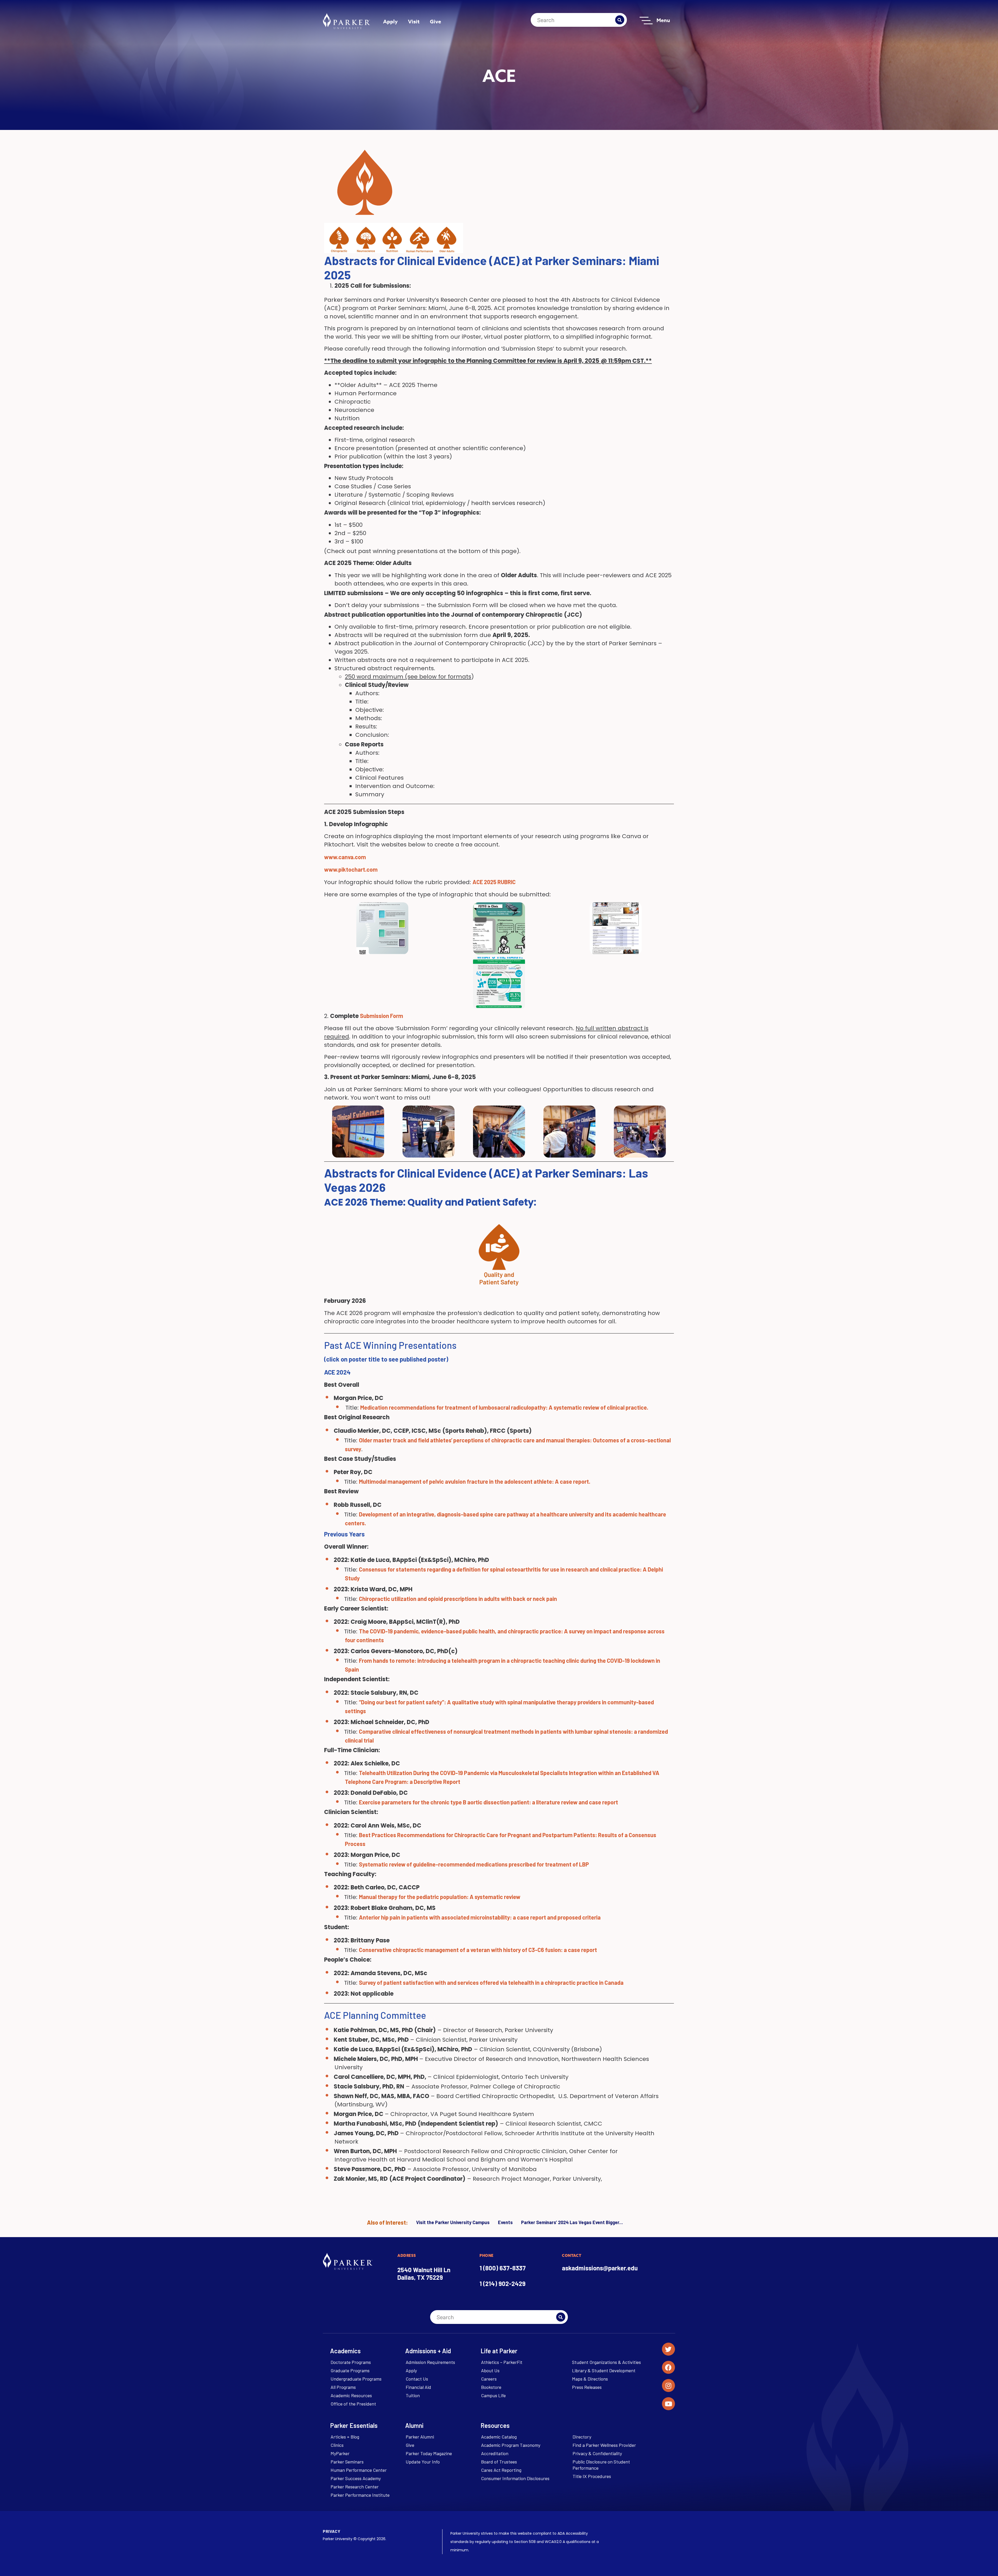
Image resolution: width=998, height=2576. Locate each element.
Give (435, 21)
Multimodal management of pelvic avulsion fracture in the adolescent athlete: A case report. (475, 1481)
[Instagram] (668, 2386)
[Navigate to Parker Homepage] (346, 21)
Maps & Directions (590, 2379)
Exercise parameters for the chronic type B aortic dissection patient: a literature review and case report (488, 1802)
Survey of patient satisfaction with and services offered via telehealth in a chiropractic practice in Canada (491, 1982)
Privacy (331, 2531)
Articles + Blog (345, 2437)
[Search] (620, 20)
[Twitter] (668, 2349)
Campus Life (493, 2395)
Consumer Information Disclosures (515, 2478)
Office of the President (353, 2404)
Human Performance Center (359, 2470)
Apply (390, 21)
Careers (489, 2379)
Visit (414, 21)
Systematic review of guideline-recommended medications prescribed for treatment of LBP (474, 1864)
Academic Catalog (499, 2437)
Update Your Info (423, 2462)
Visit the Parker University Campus (453, 2222)
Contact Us (417, 2379)
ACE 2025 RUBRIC (495, 882)
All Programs (343, 2387)
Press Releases (587, 2387)
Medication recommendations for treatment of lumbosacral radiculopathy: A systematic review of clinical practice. (504, 1407)
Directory (582, 2437)
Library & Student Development (604, 2370)
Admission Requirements (430, 2362)
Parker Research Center (355, 2487)
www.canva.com (345, 857)
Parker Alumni (420, 2437)
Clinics (337, 2445)
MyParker (340, 2453)
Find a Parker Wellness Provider (604, 2445)
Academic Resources (351, 2395)
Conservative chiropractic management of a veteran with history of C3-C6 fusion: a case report (478, 1950)
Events (505, 2222)
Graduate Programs (350, 2370)
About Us (490, 2370)
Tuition (413, 2395)
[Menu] (646, 21)
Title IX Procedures (592, 2476)
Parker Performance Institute (360, 2495)
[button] (499, 983)
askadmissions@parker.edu (600, 2268)
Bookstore (491, 2387)
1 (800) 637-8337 (503, 2268)
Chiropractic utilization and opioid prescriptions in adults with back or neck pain (458, 1599)
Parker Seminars (347, 2462)
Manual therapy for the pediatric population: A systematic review (440, 1897)
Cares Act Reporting (501, 2470)
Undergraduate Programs (356, 2379)
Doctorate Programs (351, 2362)
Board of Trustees (499, 2462)
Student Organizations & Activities (606, 2362)
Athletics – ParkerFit (502, 2362)
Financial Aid (418, 2387)
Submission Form (382, 1016)
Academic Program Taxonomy (511, 2445)
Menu (663, 20)
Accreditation (495, 2453)
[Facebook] (668, 2367)
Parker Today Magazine (429, 2453)
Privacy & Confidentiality (597, 2453)
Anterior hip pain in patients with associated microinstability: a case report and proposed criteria (480, 1917)
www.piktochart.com (351, 869)
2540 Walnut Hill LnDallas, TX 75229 (424, 2273)
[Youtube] (668, 2404)
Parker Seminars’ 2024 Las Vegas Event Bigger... (572, 2222)
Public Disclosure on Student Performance (601, 2465)
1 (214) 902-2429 (503, 2283)
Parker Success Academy (356, 2478)
